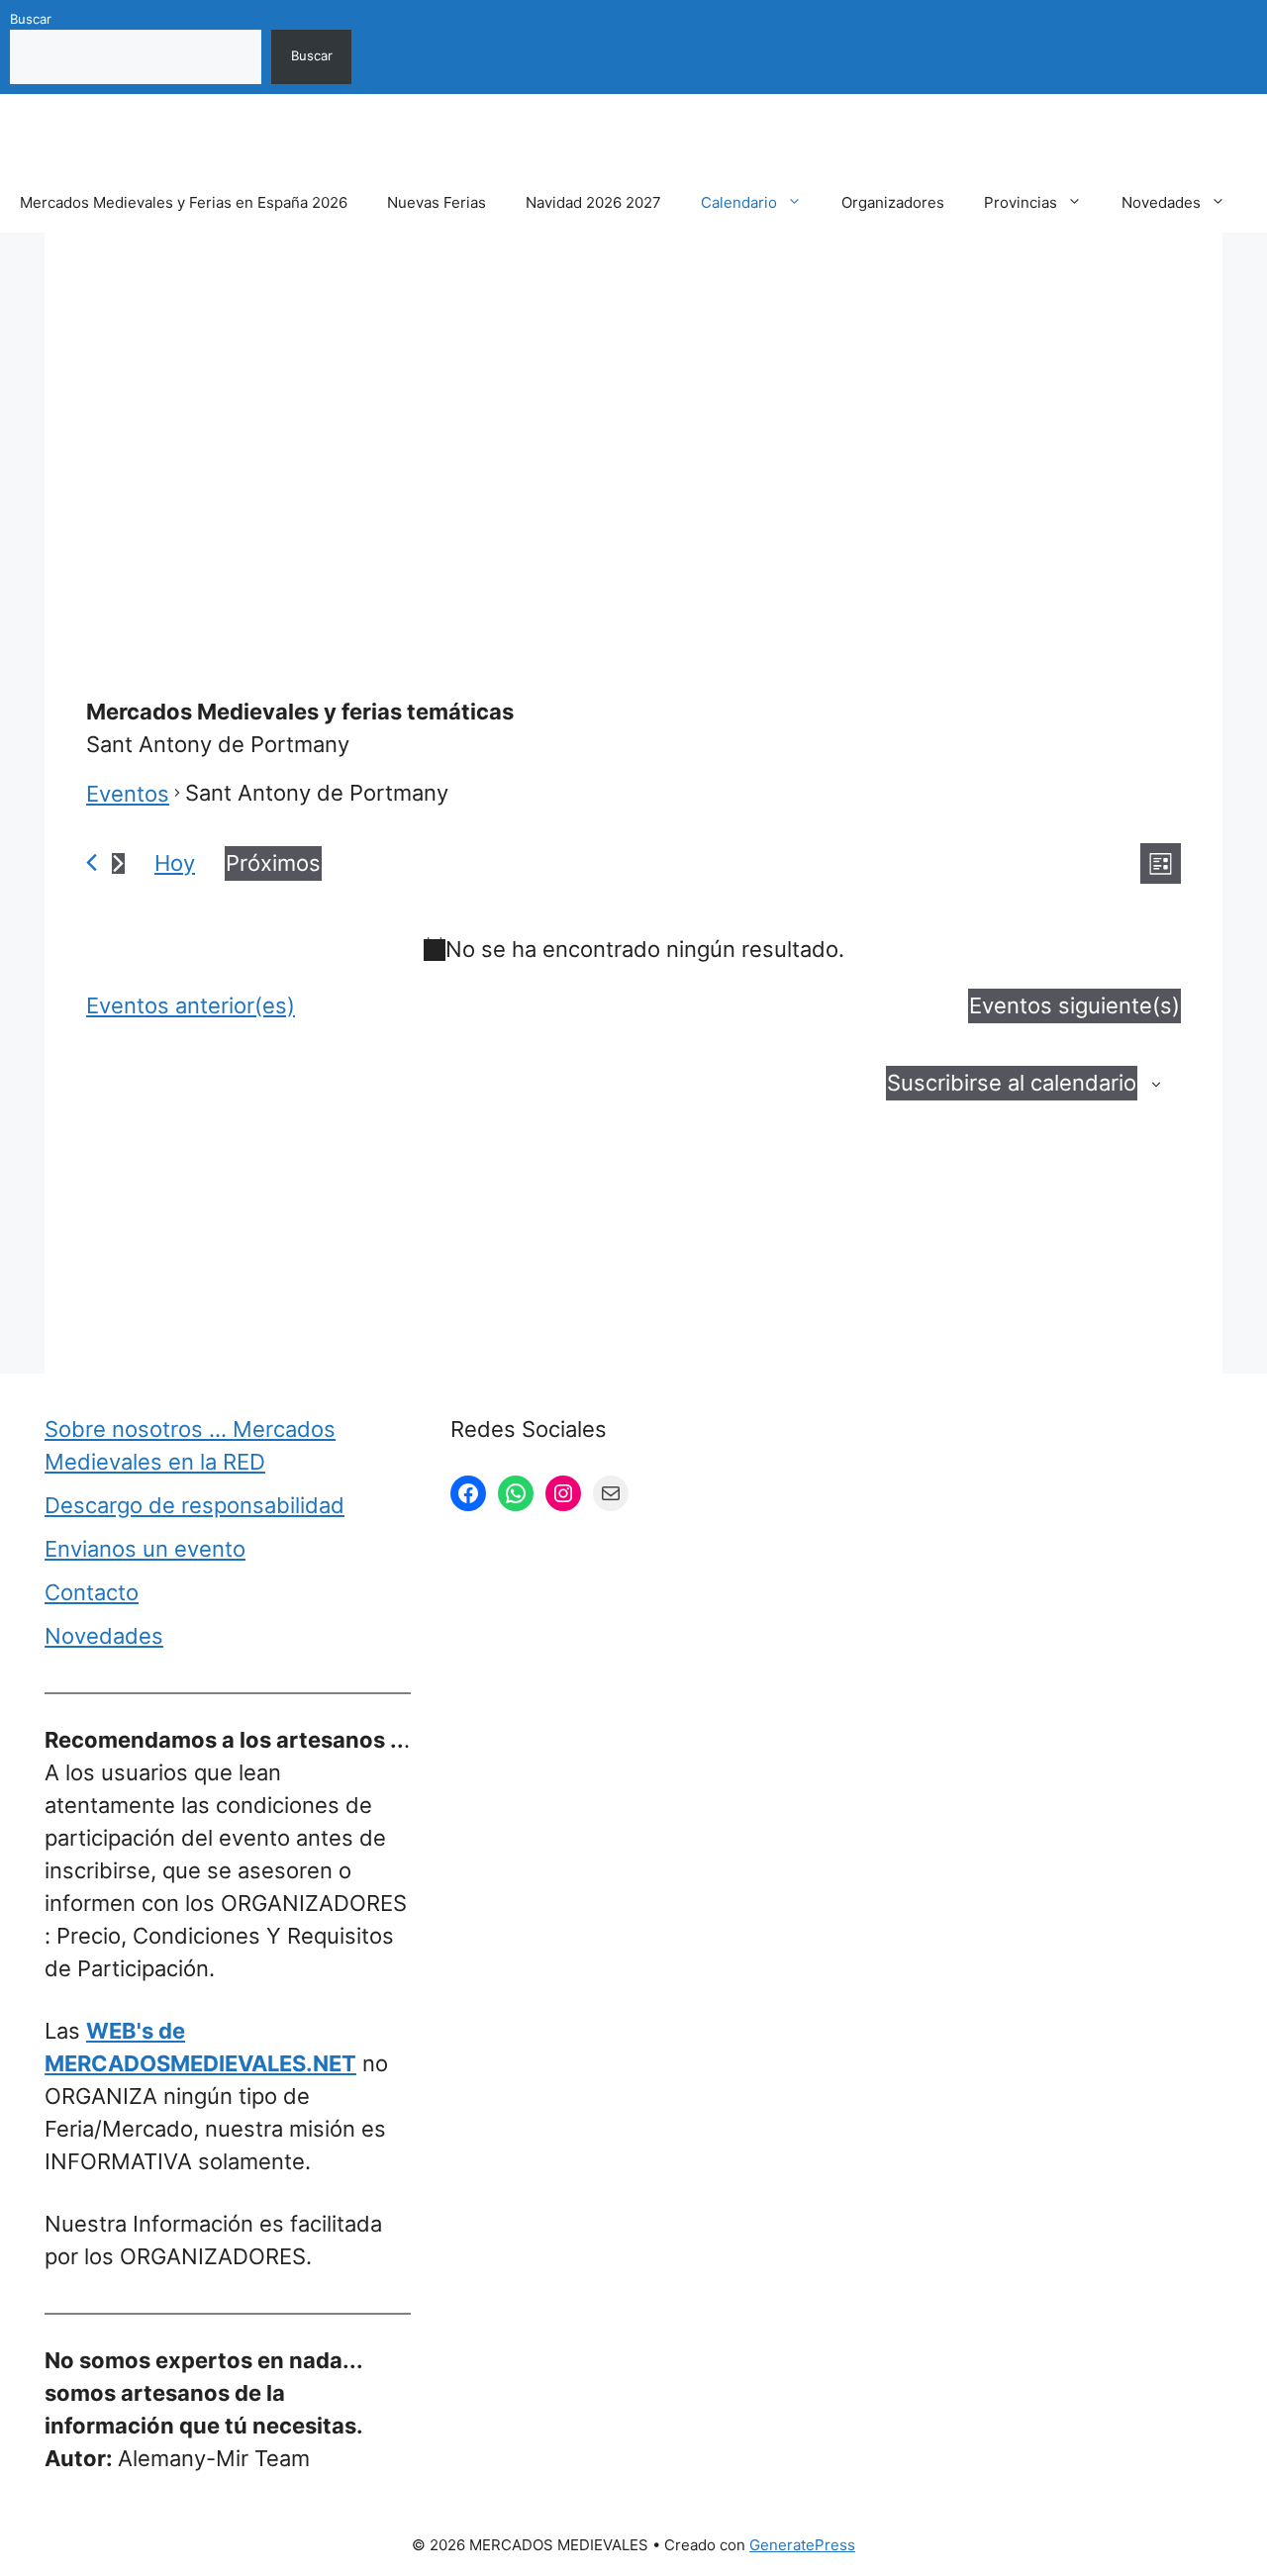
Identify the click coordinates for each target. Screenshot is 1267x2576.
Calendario (739, 202)
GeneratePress (802, 2545)
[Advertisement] (633, 419)
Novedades (1161, 202)
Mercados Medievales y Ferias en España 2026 (184, 202)
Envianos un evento (145, 1549)
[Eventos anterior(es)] (92, 862)
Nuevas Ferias (437, 202)
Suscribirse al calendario (1012, 1083)
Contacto (92, 1592)
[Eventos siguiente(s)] (118, 863)
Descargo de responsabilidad (195, 1505)
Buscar (31, 19)
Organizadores (893, 202)
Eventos (128, 794)
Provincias (1021, 202)
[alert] (633, 950)
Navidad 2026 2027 (593, 202)
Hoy (175, 863)
